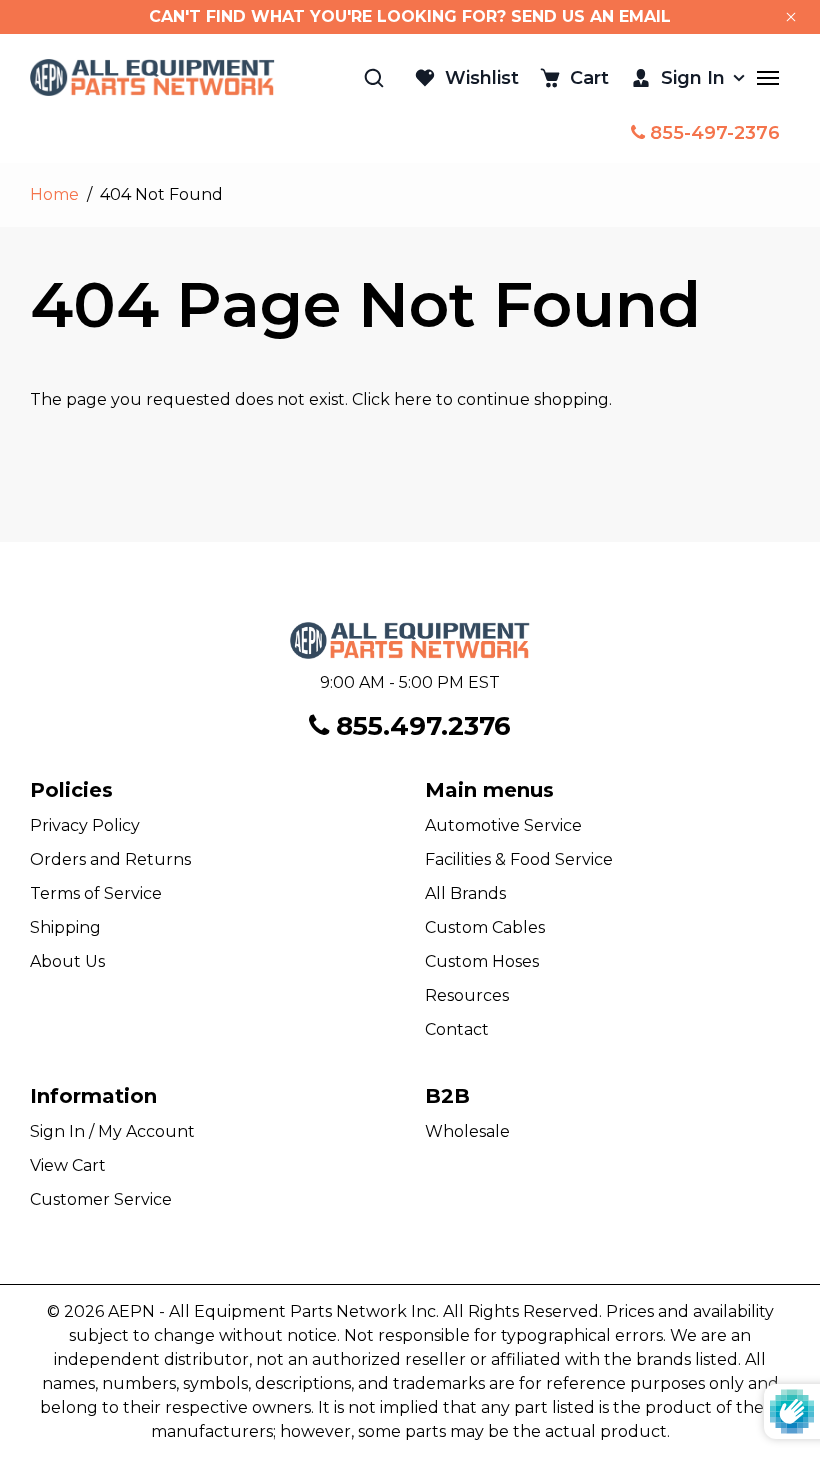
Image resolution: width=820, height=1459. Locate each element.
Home (54, 194)
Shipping (65, 927)
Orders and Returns (110, 859)
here (413, 399)
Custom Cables (485, 927)
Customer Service (101, 1199)
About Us (67, 961)
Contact (457, 1029)
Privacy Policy (85, 825)
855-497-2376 (712, 133)
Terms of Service (96, 893)
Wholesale (467, 1131)
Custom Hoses (482, 961)
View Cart (68, 1165)
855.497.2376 (420, 726)
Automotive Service (503, 825)
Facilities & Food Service (519, 859)
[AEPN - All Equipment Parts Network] (152, 77)
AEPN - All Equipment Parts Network (257, 1311)
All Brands (465, 893)
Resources (467, 995)
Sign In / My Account (112, 1131)
